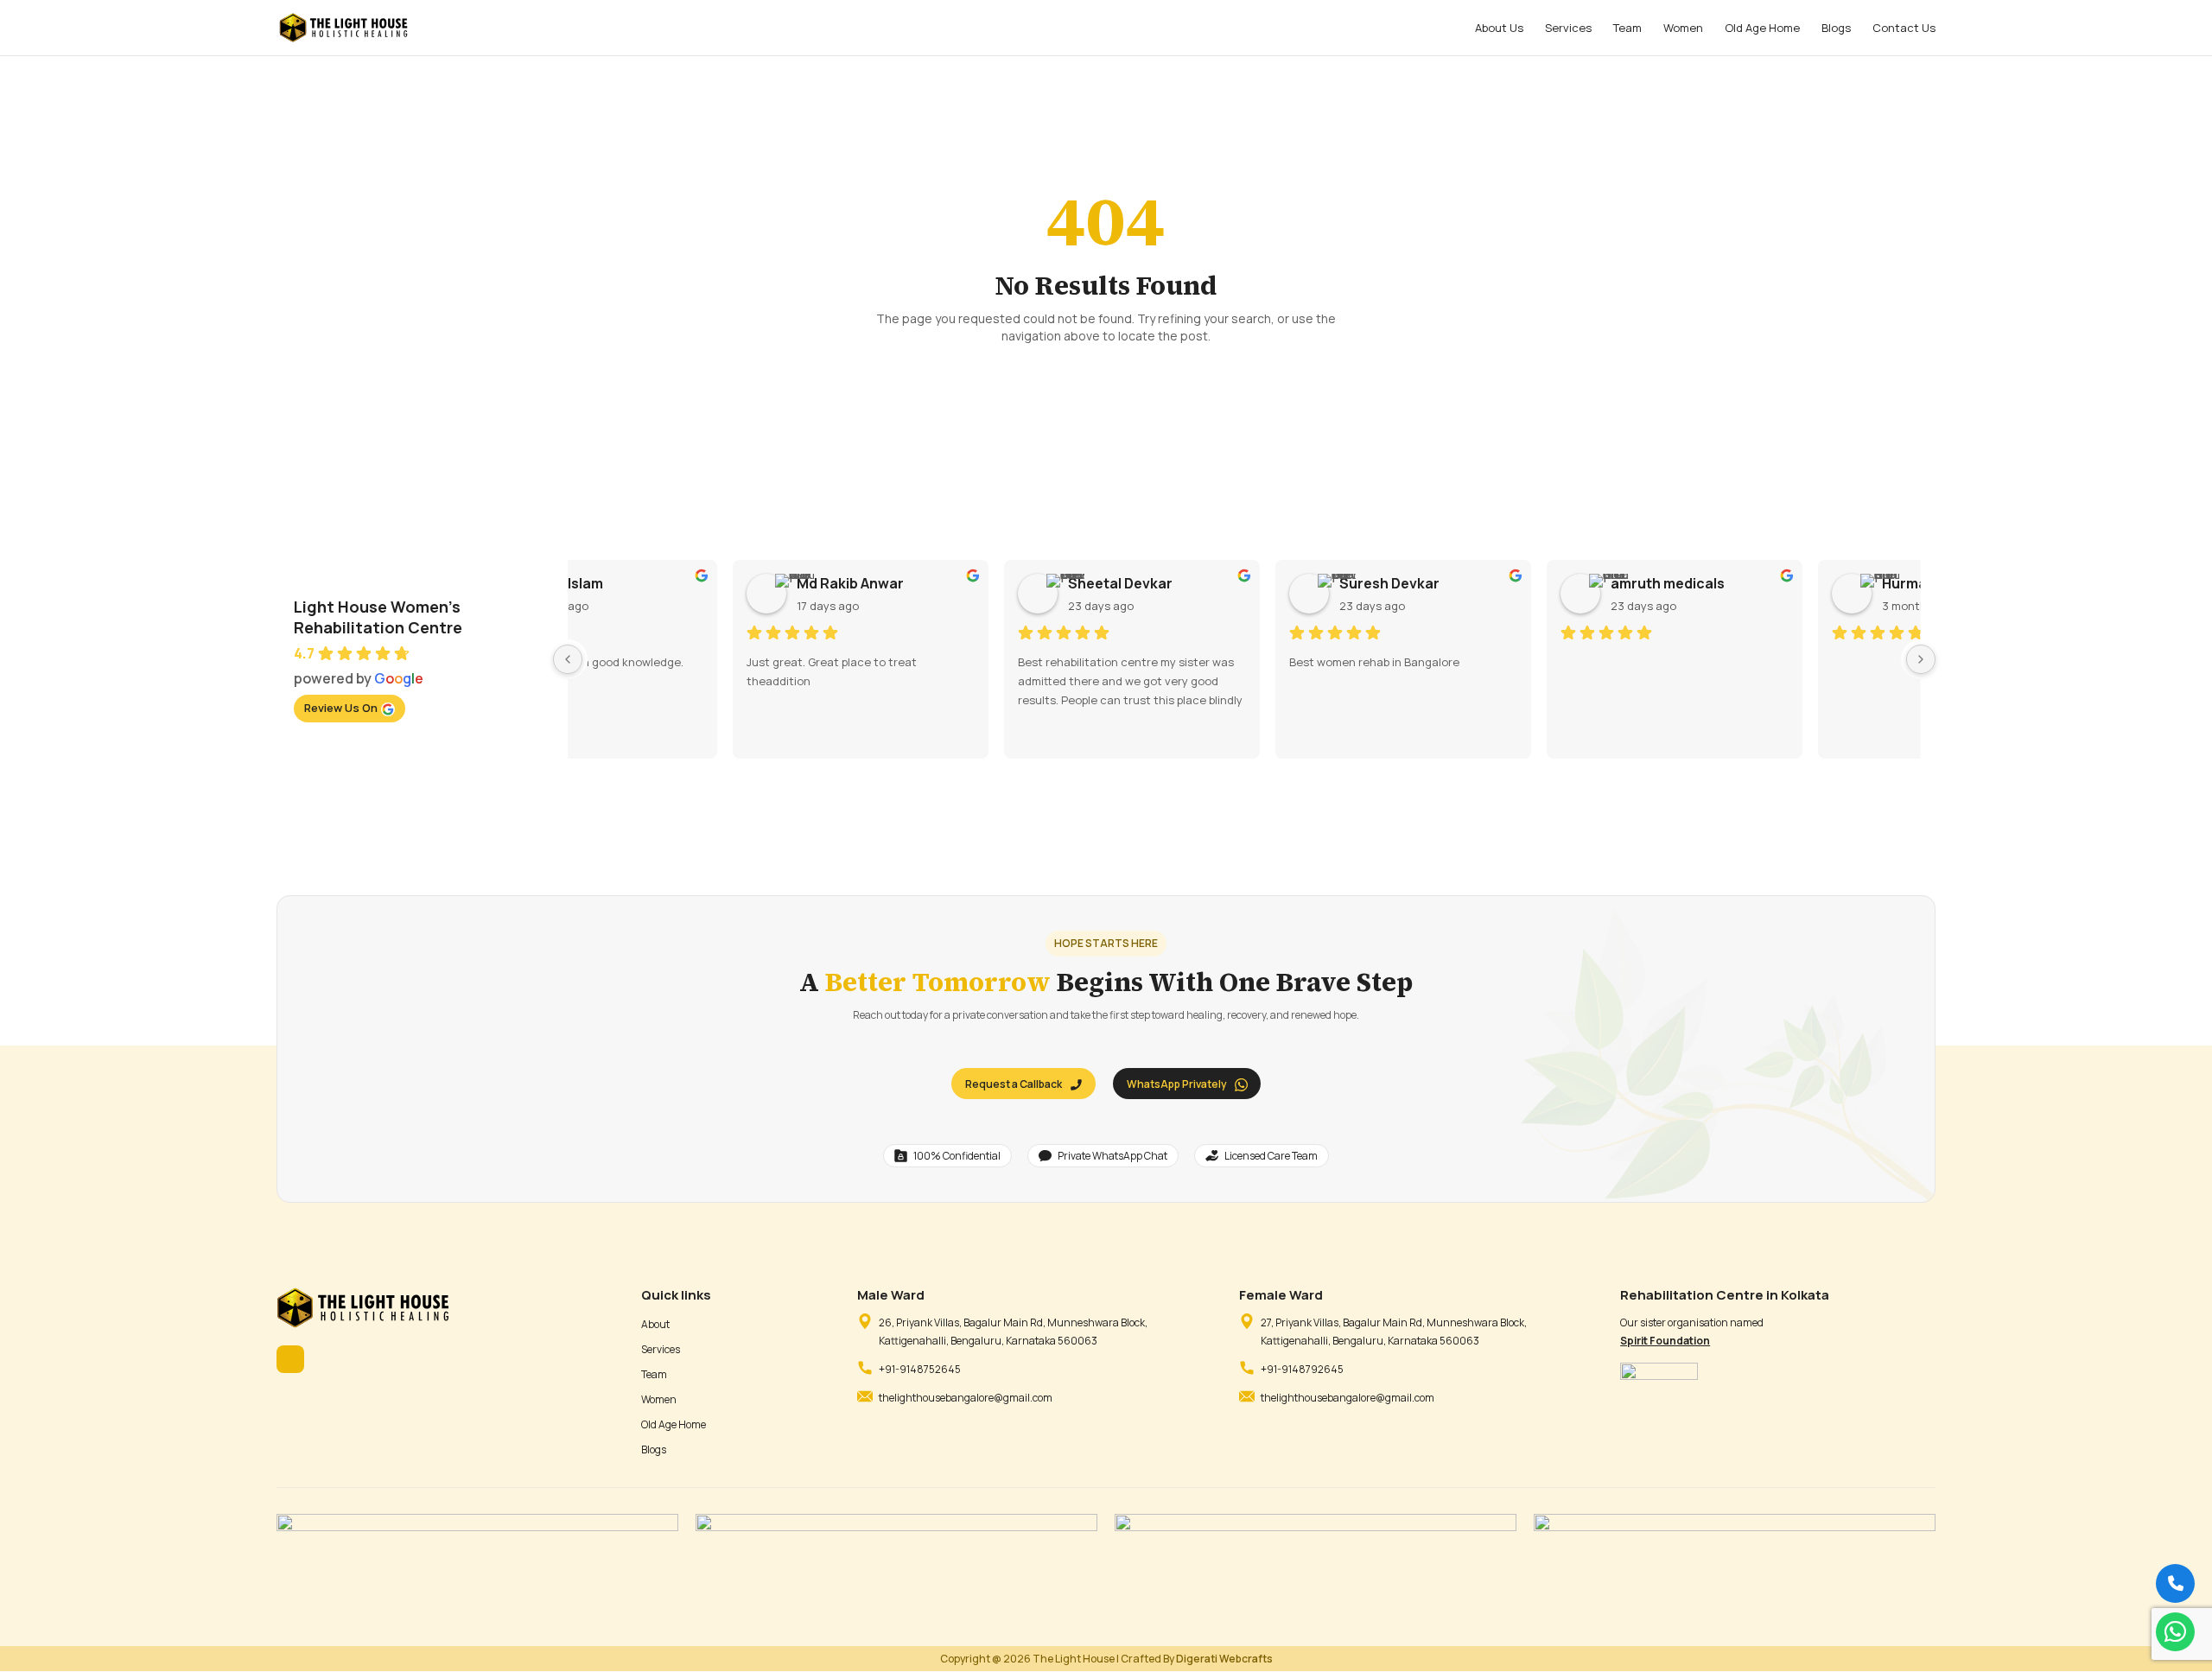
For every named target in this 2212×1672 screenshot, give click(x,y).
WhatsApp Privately (1177, 1084)
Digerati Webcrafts (1224, 1659)
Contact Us (1904, 29)
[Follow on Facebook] (290, 1359)
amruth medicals (1780, 583)
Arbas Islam (677, 583)
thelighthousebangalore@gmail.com (966, 1398)
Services (1568, 29)
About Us (1499, 29)
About (655, 1324)
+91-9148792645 (1302, 1369)
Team (1627, 29)
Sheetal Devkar (1233, 583)
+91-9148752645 (920, 1369)
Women (1683, 29)
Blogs (1836, 29)
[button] (2175, 1632)
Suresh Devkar (1502, 583)
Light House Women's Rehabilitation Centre (378, 617)
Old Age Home (1762, 29)
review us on (341, 708)
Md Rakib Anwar (963, 583)
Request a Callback (1014, 1084)
